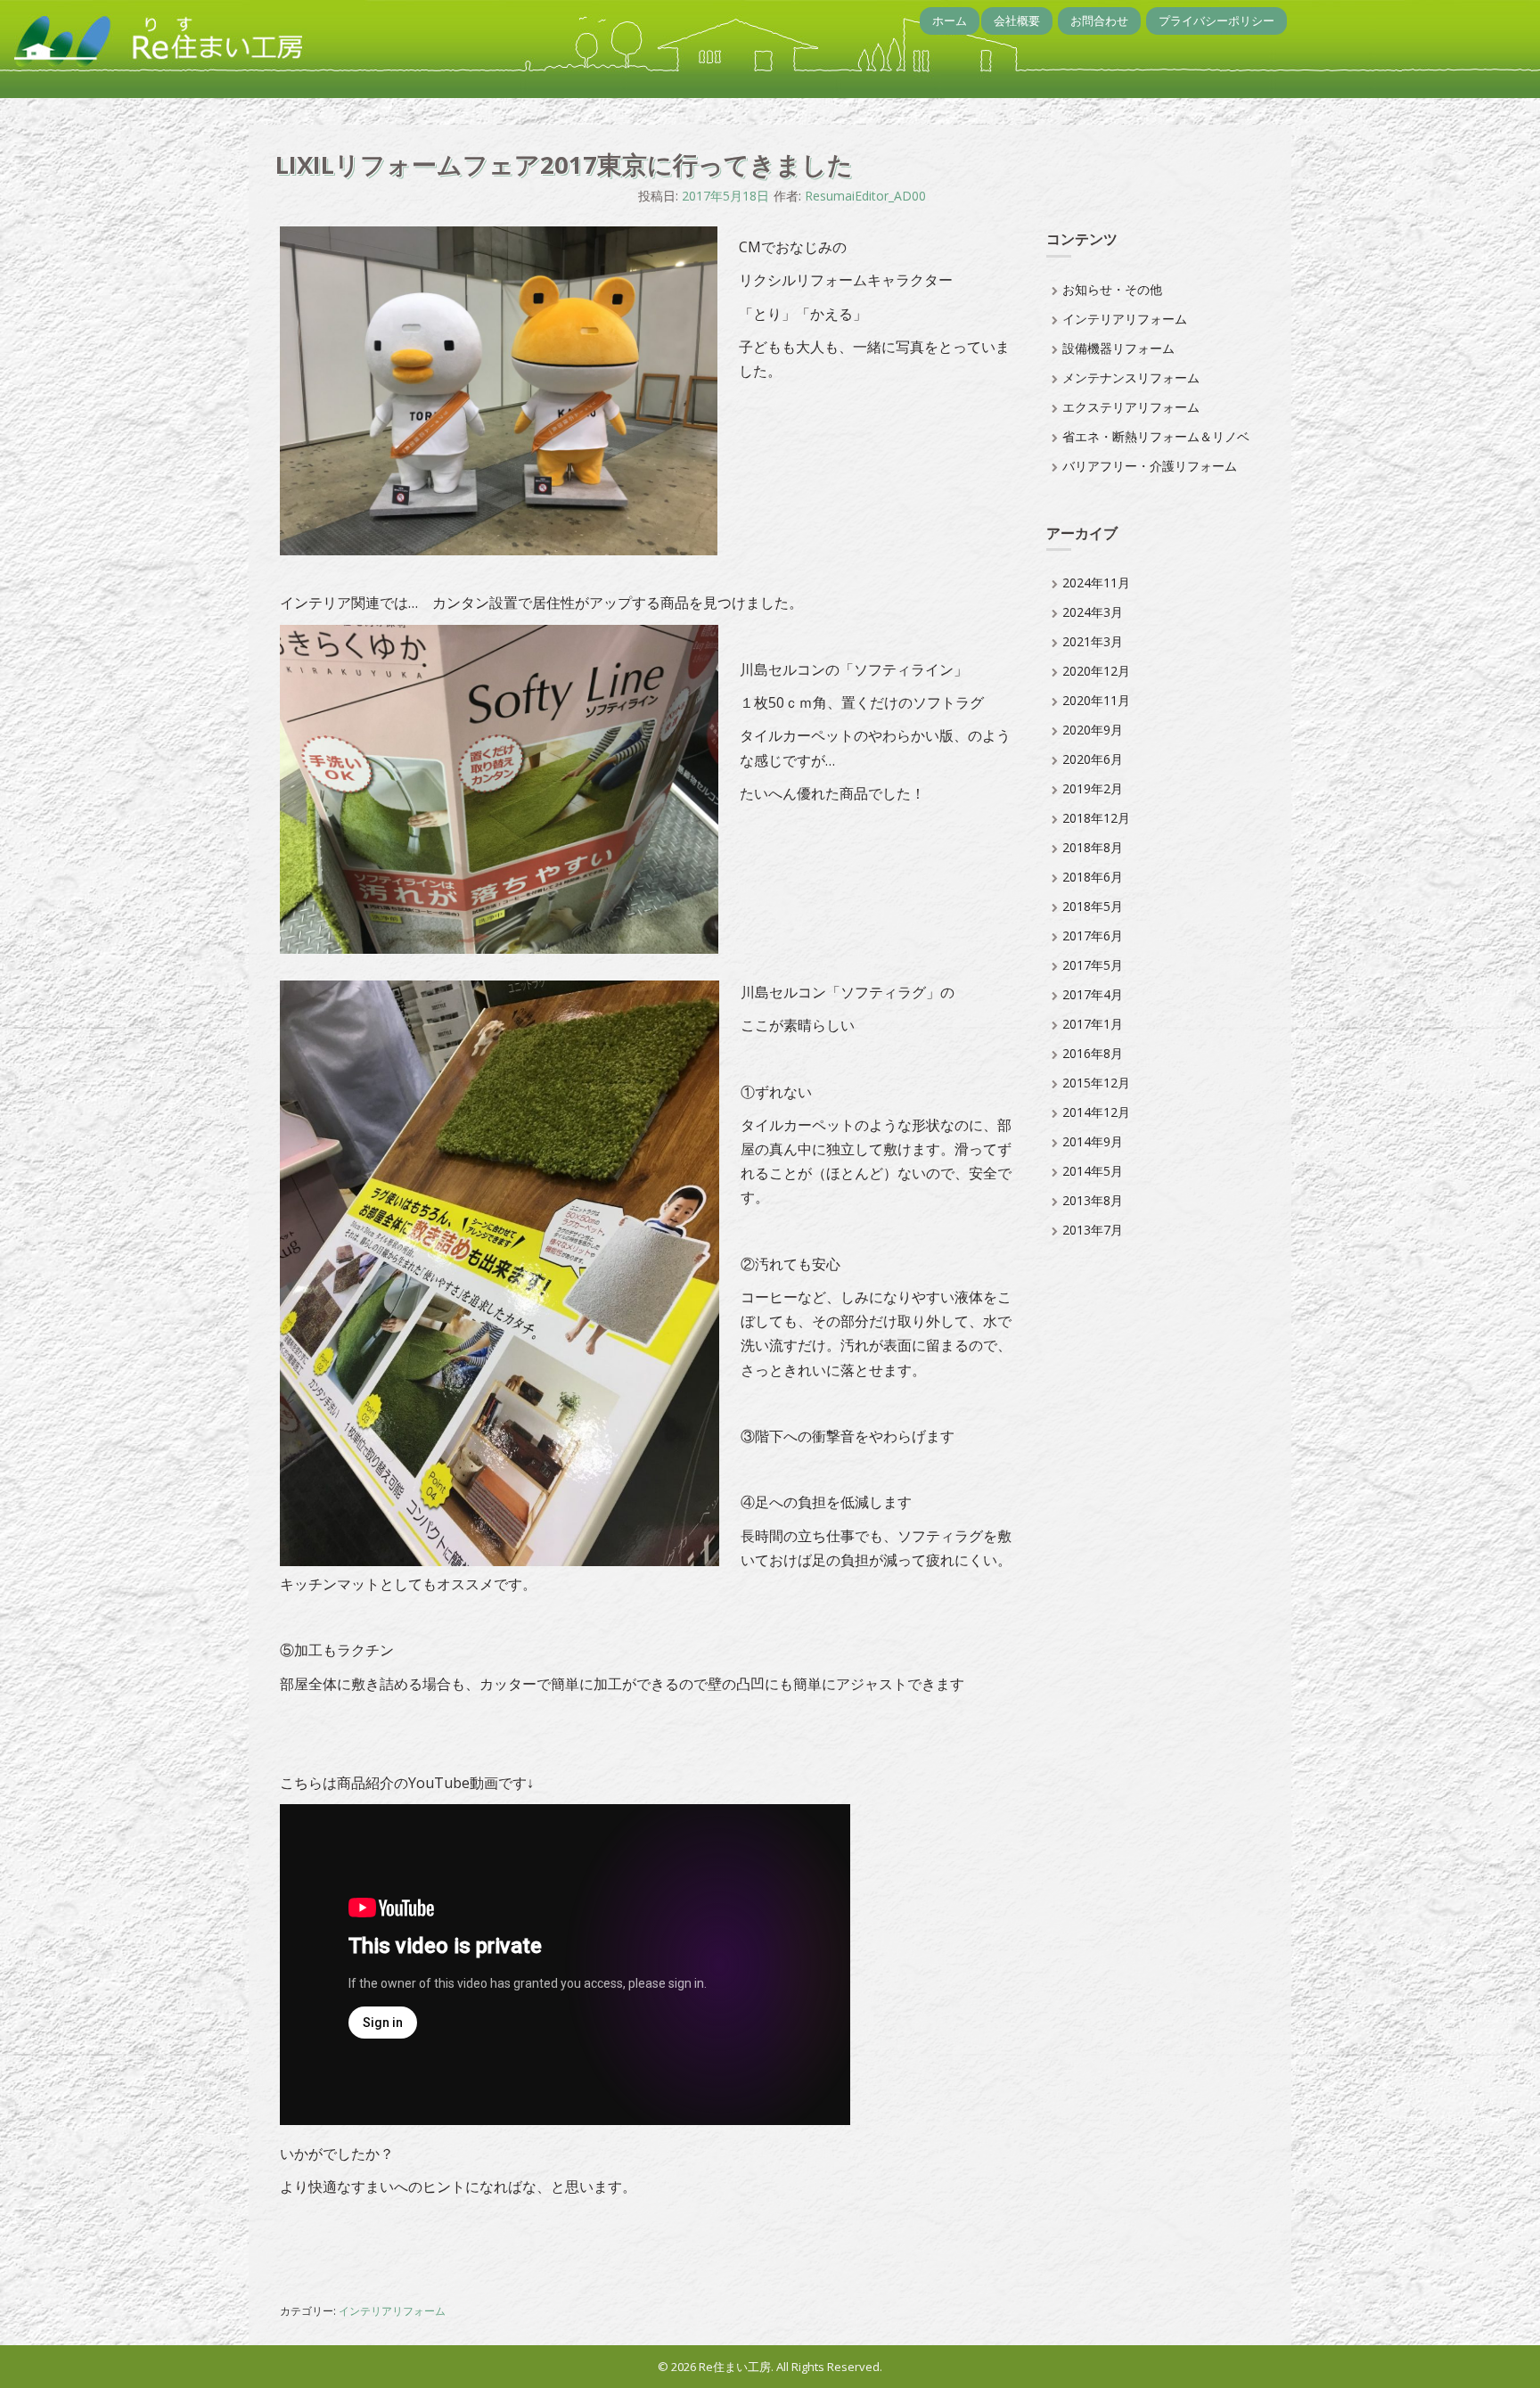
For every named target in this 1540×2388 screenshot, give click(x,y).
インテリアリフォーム (392, 2311)
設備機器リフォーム (1118, 348)
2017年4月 (1093, 994)
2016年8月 (1093, 1053)
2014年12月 (1096, 1112)
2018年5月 (1093, 906)
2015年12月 (1096, 1083)
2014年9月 (1093, 1141)
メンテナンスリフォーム (1131, 377)
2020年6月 (1093, 759)
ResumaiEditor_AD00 (865, 196)
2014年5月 (1093, 1171)
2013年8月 (1093, 1200)
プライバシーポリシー (1216, 21)
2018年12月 (1096, 818)
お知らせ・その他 (1112, 289)
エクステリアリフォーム (1131, 407)
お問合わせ (1099, 21)
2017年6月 (1093, 936)
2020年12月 (1096, 671)
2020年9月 (1093, 730)
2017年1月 (1093, 1024)
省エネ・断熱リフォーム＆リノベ (1156, 436)
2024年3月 (1093, 612)
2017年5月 (1093, 965)
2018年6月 (1093, 877)
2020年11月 (1096, 700)
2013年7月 (1093, 1230)
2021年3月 (1093, 641)
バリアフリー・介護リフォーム (1150, 466)
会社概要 (1017, 21)
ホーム (950, 21)
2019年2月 (1093, 788)
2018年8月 (1093, 847)
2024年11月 (1096, 583)
